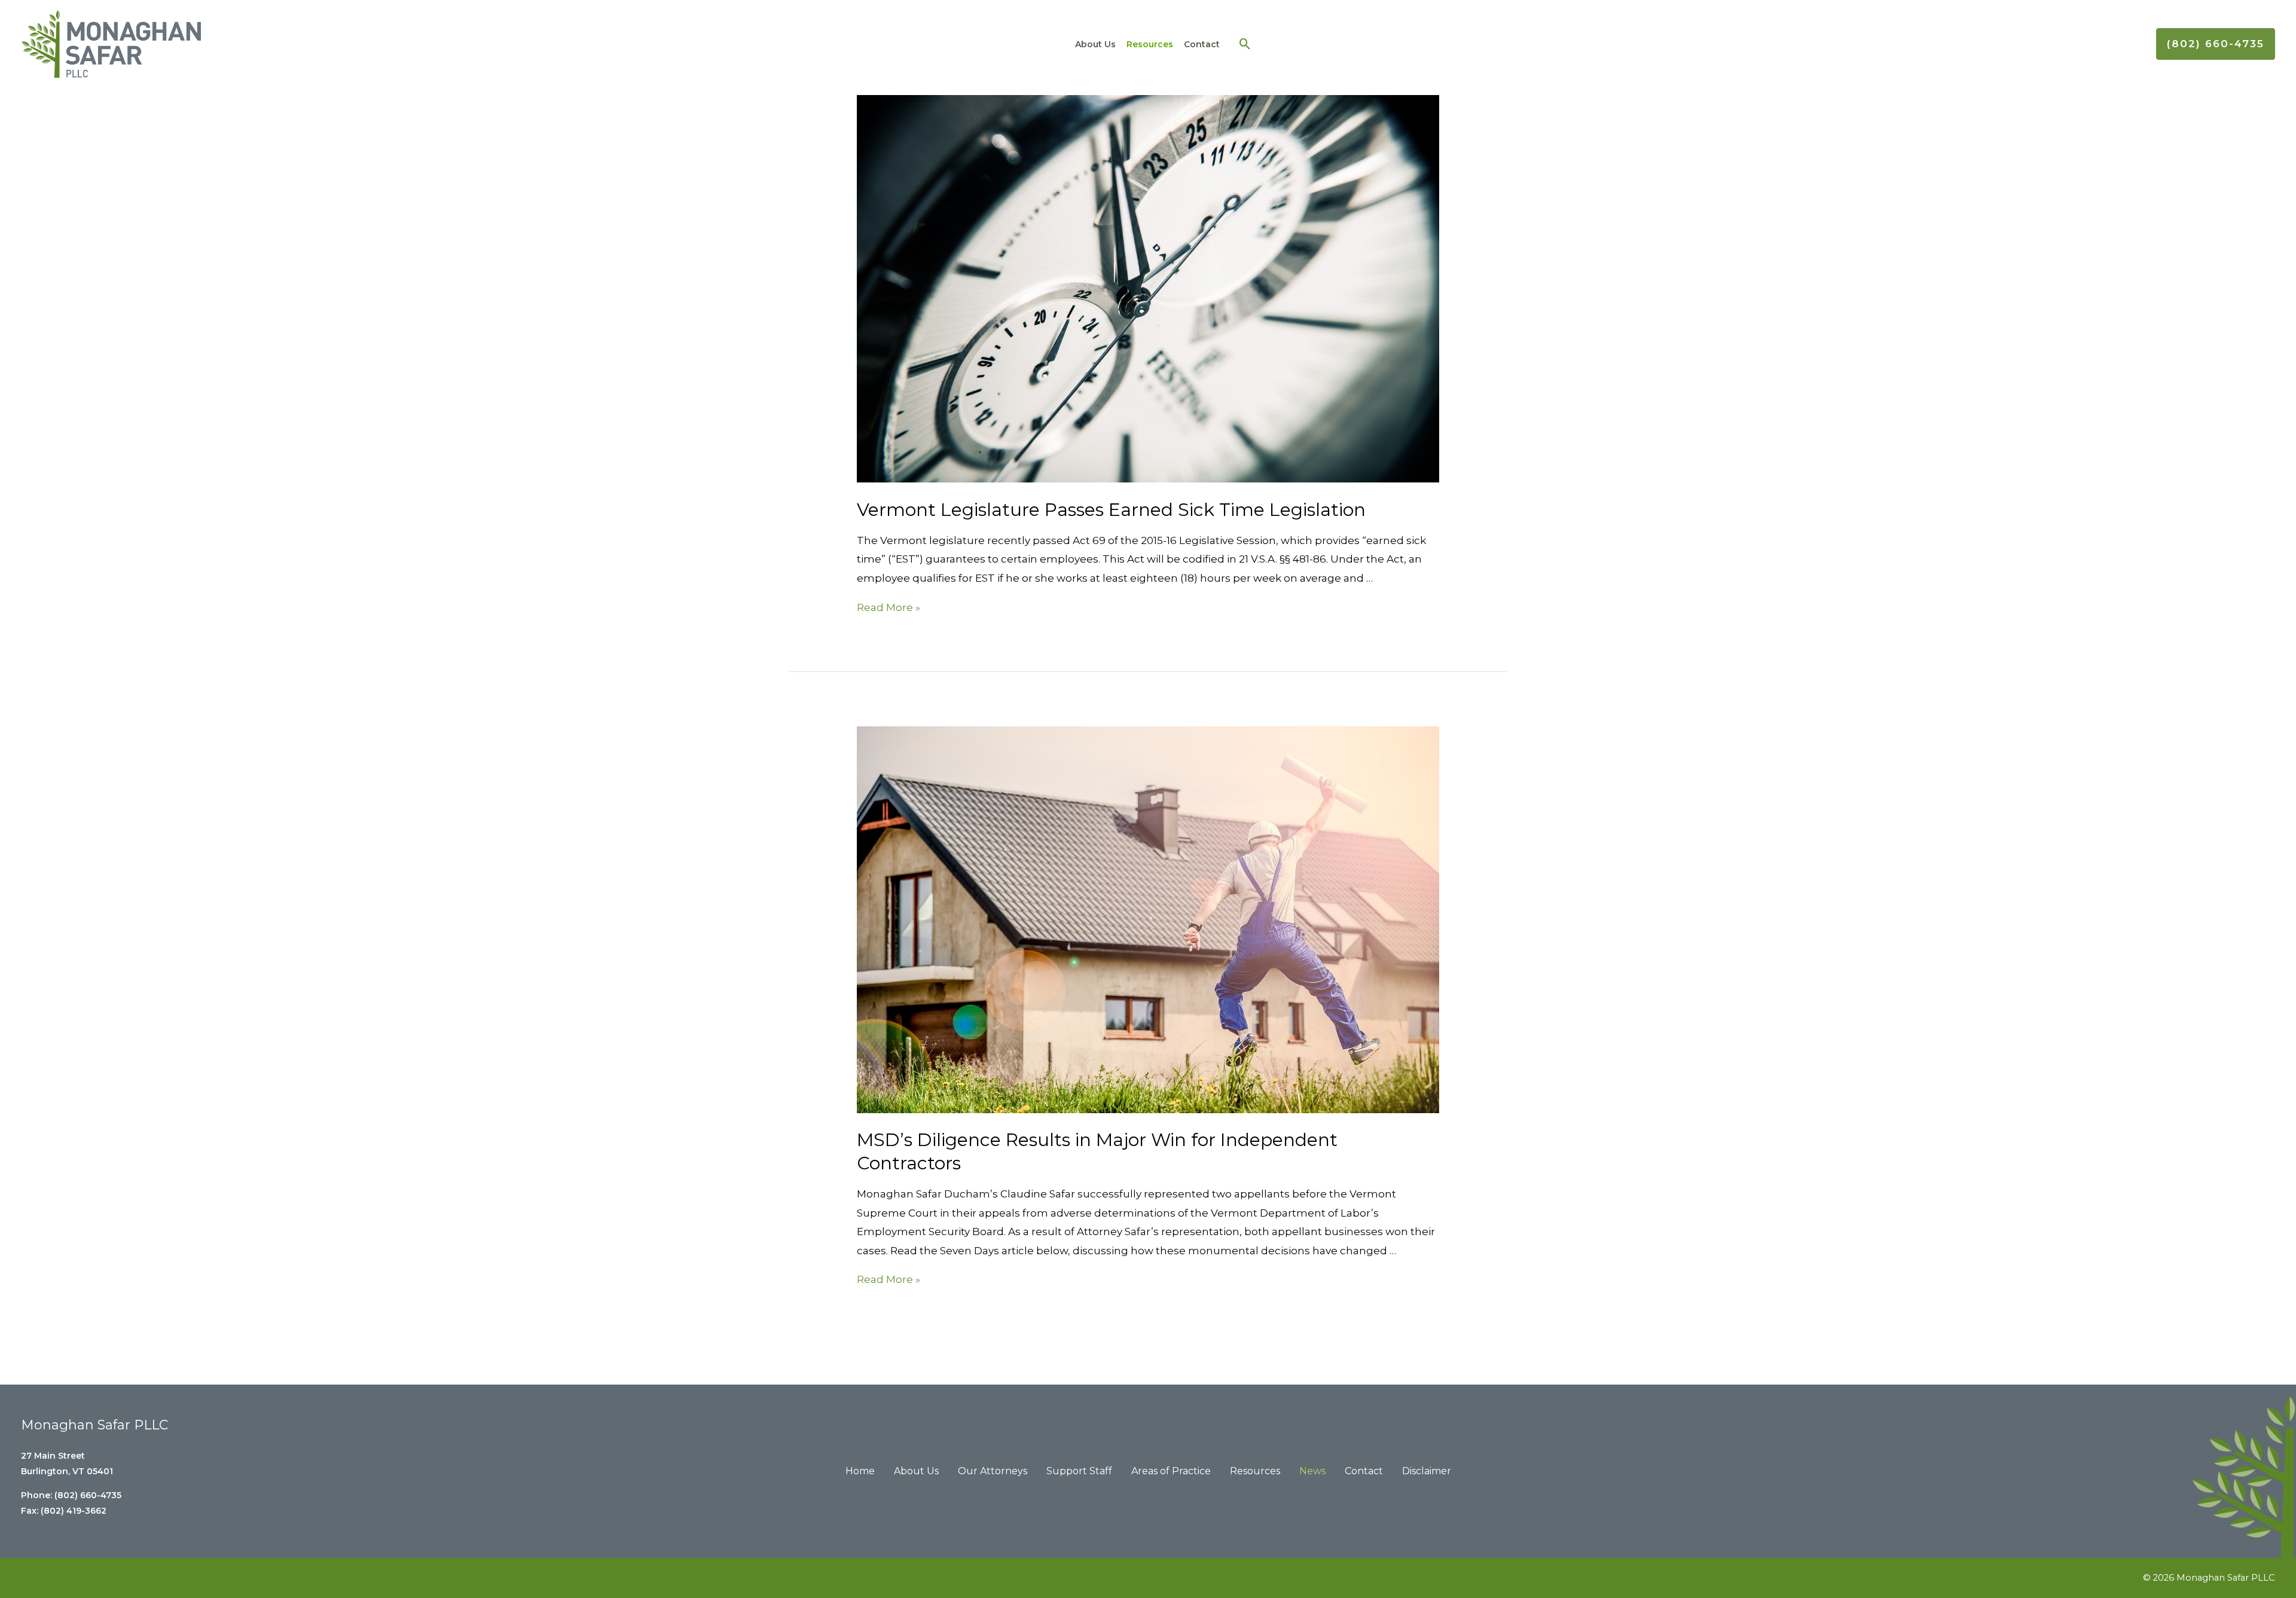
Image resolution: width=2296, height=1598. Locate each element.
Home (860, 1471)
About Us (1095, 44)
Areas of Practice (1171, 1471)
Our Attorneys (993, 1471)
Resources (1150, 44)
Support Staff (1079, 1471)
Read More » (889, 607)
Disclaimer (1427, 1471)
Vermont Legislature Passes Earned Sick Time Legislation (1111, 510)
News (1312, 1471)
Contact (1202, 44)
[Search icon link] (1245, 44)
